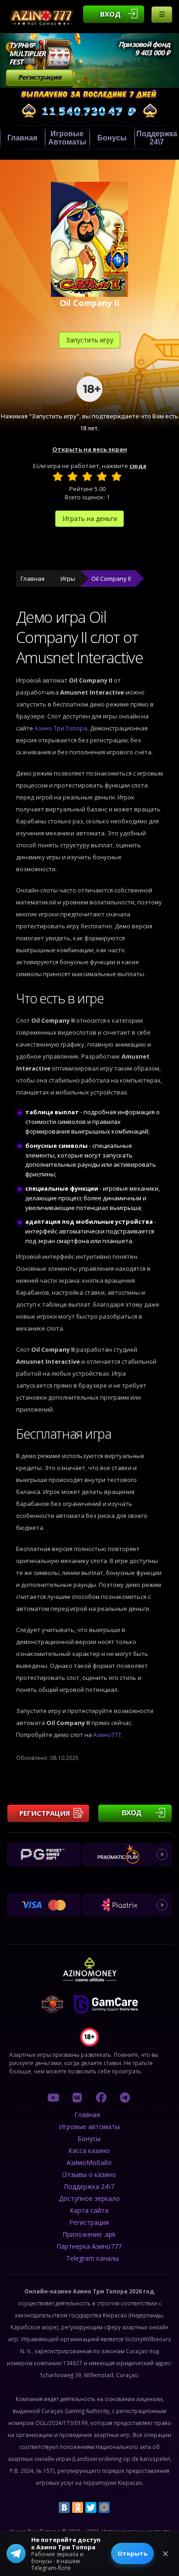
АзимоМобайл (89, 2162)
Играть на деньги (90, 518)
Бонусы (112, 138)
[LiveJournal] (117, 2507)
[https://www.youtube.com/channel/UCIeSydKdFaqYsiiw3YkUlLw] (53, 2097)
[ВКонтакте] (64, 2507)
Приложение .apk (89, 2234)
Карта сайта (89, 2210)
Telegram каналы (92, 2258)
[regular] (87, 476)
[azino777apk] (125, 2097)
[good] (102, 476)
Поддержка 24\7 (89, 2186)
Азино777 (107, 1735)
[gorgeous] (117, 476)
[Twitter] (91, 2507)
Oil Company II (111, 579)
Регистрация (39, 77)
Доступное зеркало (89, 2198)
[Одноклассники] (78, 2507)
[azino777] (77, 2097)
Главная (22, 138)
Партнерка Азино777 (89, 2246)
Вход (110, 14)
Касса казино (89, 2151)
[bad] (58, 476)
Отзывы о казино (89, 2174)
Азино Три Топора (61, 728)
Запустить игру (90, 340)
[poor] (73, 476)
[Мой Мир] (104, 2507)
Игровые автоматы (67, 138)
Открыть (132, 2553)
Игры (68, 579)
